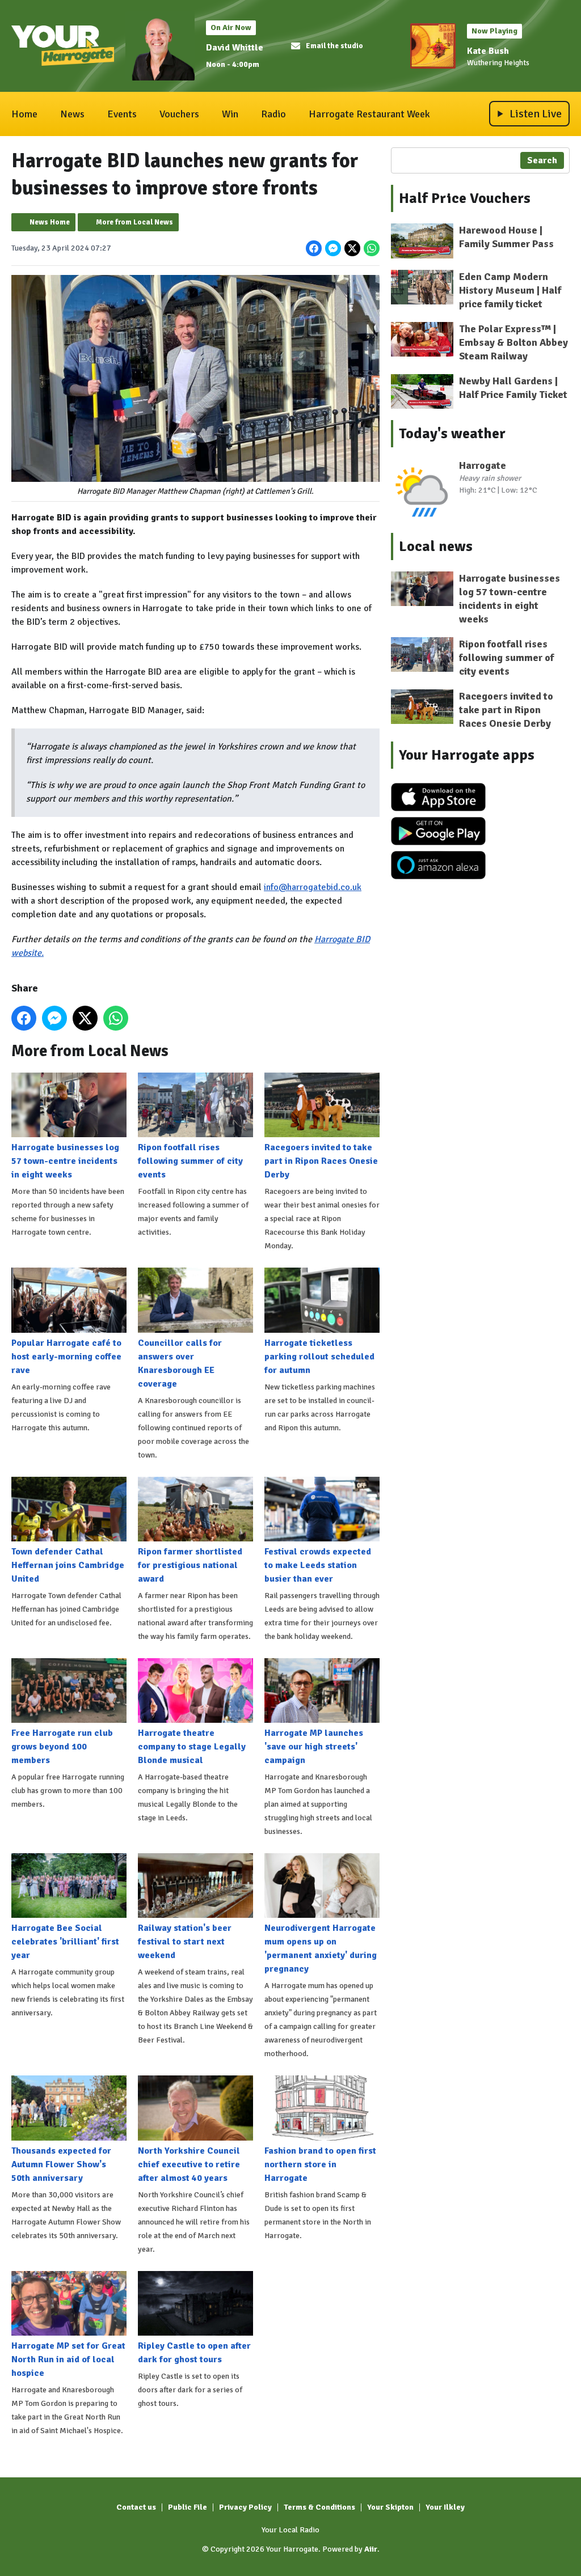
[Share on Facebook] (314, 248)
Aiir (371, 2549)
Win (230, 114)
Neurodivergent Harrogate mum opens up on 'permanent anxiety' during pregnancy (321, 1948)
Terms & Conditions (319, 2507)
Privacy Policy (245, 2507)
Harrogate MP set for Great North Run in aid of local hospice (68, 2359)
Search (542, 160)
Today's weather (452, 434)
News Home (50, 222)
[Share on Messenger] (333, 248)
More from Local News (134, 222)
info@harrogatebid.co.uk (313, 887)
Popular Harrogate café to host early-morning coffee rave (66, 1356)
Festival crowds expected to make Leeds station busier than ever (318, 1565)
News (72, 114)
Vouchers (179, 114)
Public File (188, 2507)
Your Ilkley (445, 2507)
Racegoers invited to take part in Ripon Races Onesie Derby (321, 1161)
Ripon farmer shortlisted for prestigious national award (190, 1565)
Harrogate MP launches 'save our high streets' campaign (314, 1747)
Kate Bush (488, 51)
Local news (436, 546)
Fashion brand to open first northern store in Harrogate (320, 2164)
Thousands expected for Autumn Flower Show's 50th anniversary (61, 2164)
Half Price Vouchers (465, 198)
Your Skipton (390, 2507)
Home (24, 114)
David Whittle (235, 48)
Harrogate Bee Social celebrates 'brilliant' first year (65, 1942)
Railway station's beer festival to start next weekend (185, 1942)
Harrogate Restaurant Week (369, 114)
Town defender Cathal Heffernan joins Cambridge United (68, 1565)
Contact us (136, 2507)
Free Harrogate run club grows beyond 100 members (62, 1747)
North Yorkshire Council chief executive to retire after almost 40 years (189, 2164)
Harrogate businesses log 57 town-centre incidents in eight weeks (65, 1161)
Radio (273, 114)
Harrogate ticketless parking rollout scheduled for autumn (319, 1356)
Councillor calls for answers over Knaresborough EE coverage (180, 1363)
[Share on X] (352, 248)
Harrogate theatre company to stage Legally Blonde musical (192, 1747)
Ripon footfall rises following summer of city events (190, 1161)
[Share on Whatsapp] (372, 248)
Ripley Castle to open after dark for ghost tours (194, 2353)
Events (122, 114)
